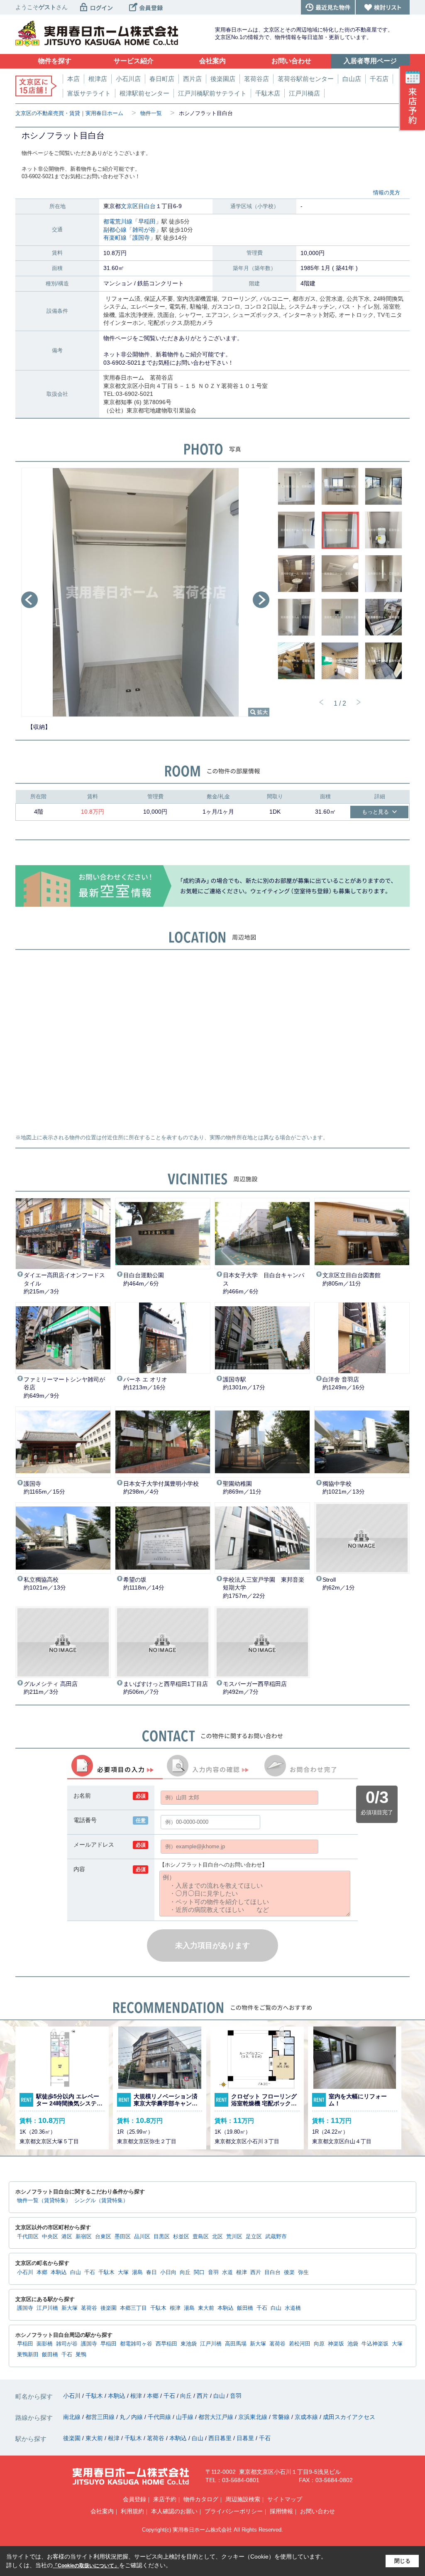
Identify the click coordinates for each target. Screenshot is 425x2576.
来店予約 (165, 2499)
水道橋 (293, 2308)
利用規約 (132, 2511)
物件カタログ (201, 2499)
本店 (73, 79)
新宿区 (84, 2237)
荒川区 (234, 2237)
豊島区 (201, 2237)
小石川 (25, 2272)
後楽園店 (223, 79)
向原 (319, 2344)
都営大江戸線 (217, 2417)
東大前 (206, 2308)
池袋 (353, 2344)
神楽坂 (336, 2344)
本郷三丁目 (133, 2308)
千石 (90, 2272)
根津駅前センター (144, 93)
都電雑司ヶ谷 (136, 2344)
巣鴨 (81, 2355)
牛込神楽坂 (375, 2344)
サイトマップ (285, 2499)
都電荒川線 (118, 221)
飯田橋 (245, 2308)
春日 (151, 2272)
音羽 (213, 2272)
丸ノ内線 (132, 2417)
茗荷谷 (89, 2308)
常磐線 (282, 2417)
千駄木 (106, 2272)
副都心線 (115, 230)
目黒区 (162, 2237)
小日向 (168, 2272)
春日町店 (162, 79)
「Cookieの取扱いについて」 (86, 2566)
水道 (227, 2272)
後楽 (289, 2272)
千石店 (379, 79)
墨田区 (123, 2237)
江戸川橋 (47, 2308)
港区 (67, 2237)
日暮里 (246, 2438)
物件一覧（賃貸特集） (44, 2201)
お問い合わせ (318, 2511)
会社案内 (102, 2511)
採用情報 (281, 2511)
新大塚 (70, 2308)
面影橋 (45, 2344)
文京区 (129, 206)
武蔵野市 (276, 2237)
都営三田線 (101, 2417)
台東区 (103, 2237)
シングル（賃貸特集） (101, 2201)
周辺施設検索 (243, 2499)
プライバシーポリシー (234, 2511)
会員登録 (134, 2499)
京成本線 (307, 2417)
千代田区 (28, 2237)
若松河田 (300, 2344)
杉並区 (181, 2237)
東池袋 (189, 2344)
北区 (217, 2237)
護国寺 (141, 238)
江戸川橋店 (304, 93)
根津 (242, 2272)
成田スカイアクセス (349, 2417)
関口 (199, 2272)
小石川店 (128, 79)
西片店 (192, 79)
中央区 (50, 2237)
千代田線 (160, 2417)
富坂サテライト (89, 93)
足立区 (254, 2237)
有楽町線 (115, 238)
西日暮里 (221, 2438)
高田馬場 (236, 2344)
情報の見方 (387, 193)
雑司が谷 (144, 230)
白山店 (352, 79)
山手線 (186, 2417)
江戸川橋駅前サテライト (212, 93)
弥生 (303, 2272)
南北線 (73, 2417)
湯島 (137, 2272)
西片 (256, 2272)
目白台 (147, 206)
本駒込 (59, 2272)
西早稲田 (166, 2344)
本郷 (42, 2272)
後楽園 (109, 2308)
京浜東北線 (254, 2417)
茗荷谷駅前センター (306, 79)
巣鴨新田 (28, 2355)
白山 (76, 2272)
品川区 (142, 2237)
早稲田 (147, 221)
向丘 (185, 2272)
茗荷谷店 (256, 79)
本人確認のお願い (174, 2511)
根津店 (98, 79)
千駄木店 (268, 93)
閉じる (402, 2561)
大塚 (123, 2272)
